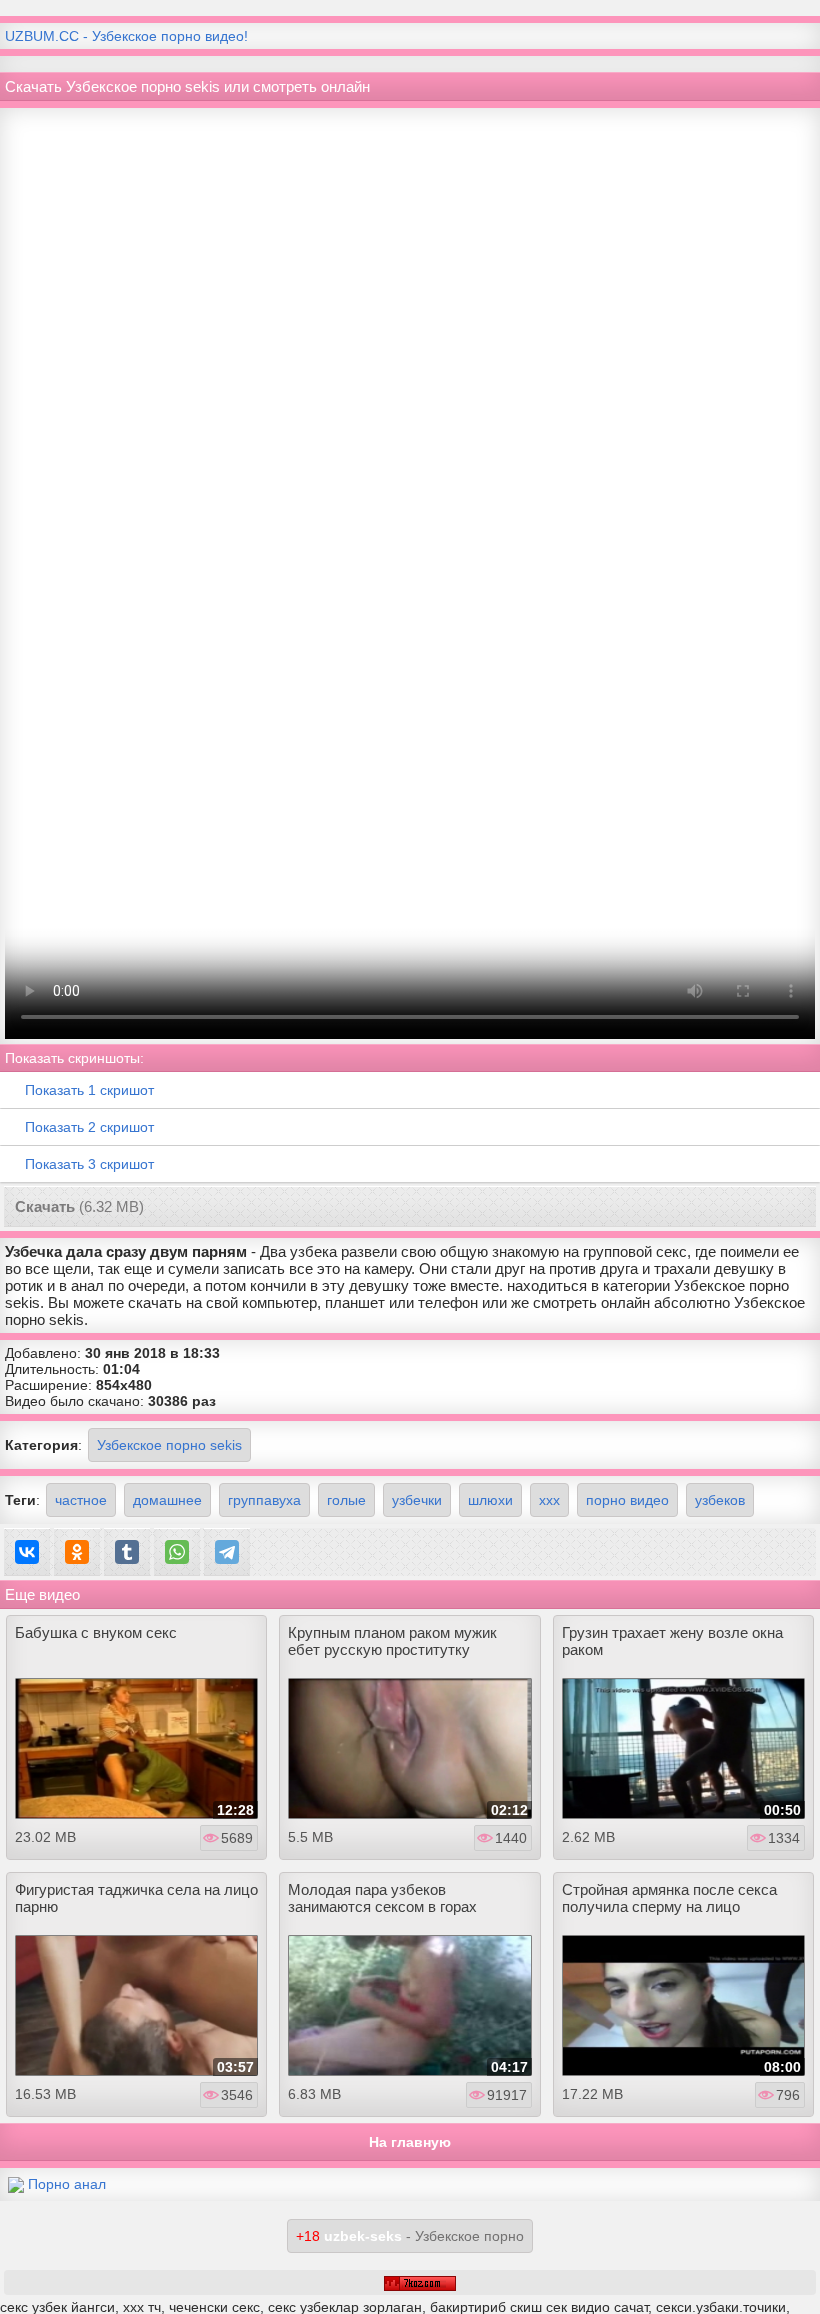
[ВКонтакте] (27, 1552)
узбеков (720, 1500)
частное (81, 1500)
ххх (549, 1500)
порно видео (627, 1500)
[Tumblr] (127, 1552)
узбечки (417, 1500)
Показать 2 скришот (89, 1127)
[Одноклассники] (77, 1552)
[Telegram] (227, 1552)
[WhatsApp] (177, 1552)
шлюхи (490, 1500)
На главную (410, 2142)
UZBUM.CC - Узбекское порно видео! (126, 36)
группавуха (264, 1500)
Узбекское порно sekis (169, 1445)
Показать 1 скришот (89, 1090)
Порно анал (67, 2184)
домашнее (167, 1500)
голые (346, 1500)
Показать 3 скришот (89, 1164)
